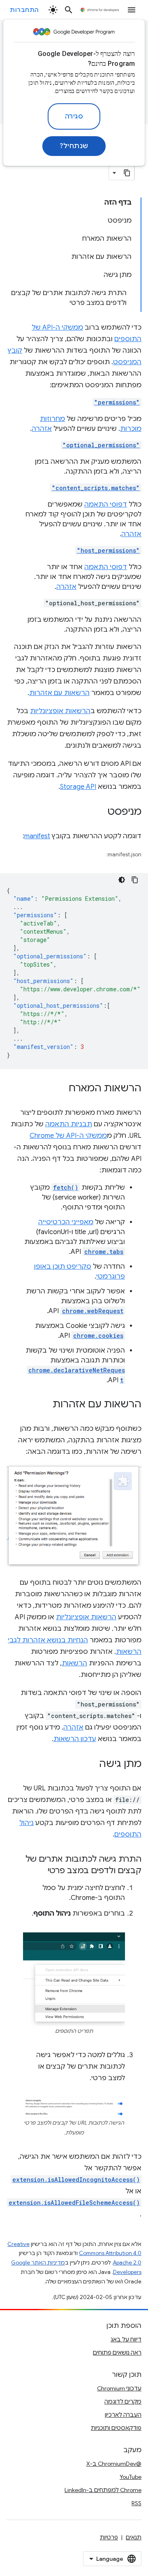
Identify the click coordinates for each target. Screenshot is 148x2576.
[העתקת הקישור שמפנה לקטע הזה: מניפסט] (99, 812)
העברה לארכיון (123, 2415)
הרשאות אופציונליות (60, 711)
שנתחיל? (74, 146)
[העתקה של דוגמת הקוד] (135, 880)
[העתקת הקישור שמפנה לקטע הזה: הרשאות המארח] (60, 1089)
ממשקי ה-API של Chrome (68, 1136)
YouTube (131, 2477)
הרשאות (74, 1663)
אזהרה (42, 429)
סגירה (74, 116)
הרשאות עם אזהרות (59, 693)
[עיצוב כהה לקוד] (122, 880)
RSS (136, 2503)
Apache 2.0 (127, 2263)
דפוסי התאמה (106, 505)
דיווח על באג (126, 2339)
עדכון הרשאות (75, 1739)
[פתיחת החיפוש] (69, 10)
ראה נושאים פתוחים (117, 2353)
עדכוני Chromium (119, 2388)
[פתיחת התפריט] (132, 10)
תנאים (134, 2537)
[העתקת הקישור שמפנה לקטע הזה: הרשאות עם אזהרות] (44, 1405)
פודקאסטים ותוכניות (116, 2428)
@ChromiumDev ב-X (114, 2464)
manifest (37, 836)
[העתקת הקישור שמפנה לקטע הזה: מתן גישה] (91, 1765)
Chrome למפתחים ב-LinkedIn (103, 2490)
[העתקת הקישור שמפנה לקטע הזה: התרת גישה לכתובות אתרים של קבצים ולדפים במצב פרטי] (39, 1871)
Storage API (78, 787)
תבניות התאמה (69, 1124)
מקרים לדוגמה (123, 2402)
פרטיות (109, 2537)
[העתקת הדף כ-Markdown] (127, 173)
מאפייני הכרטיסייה (66, 1222)
